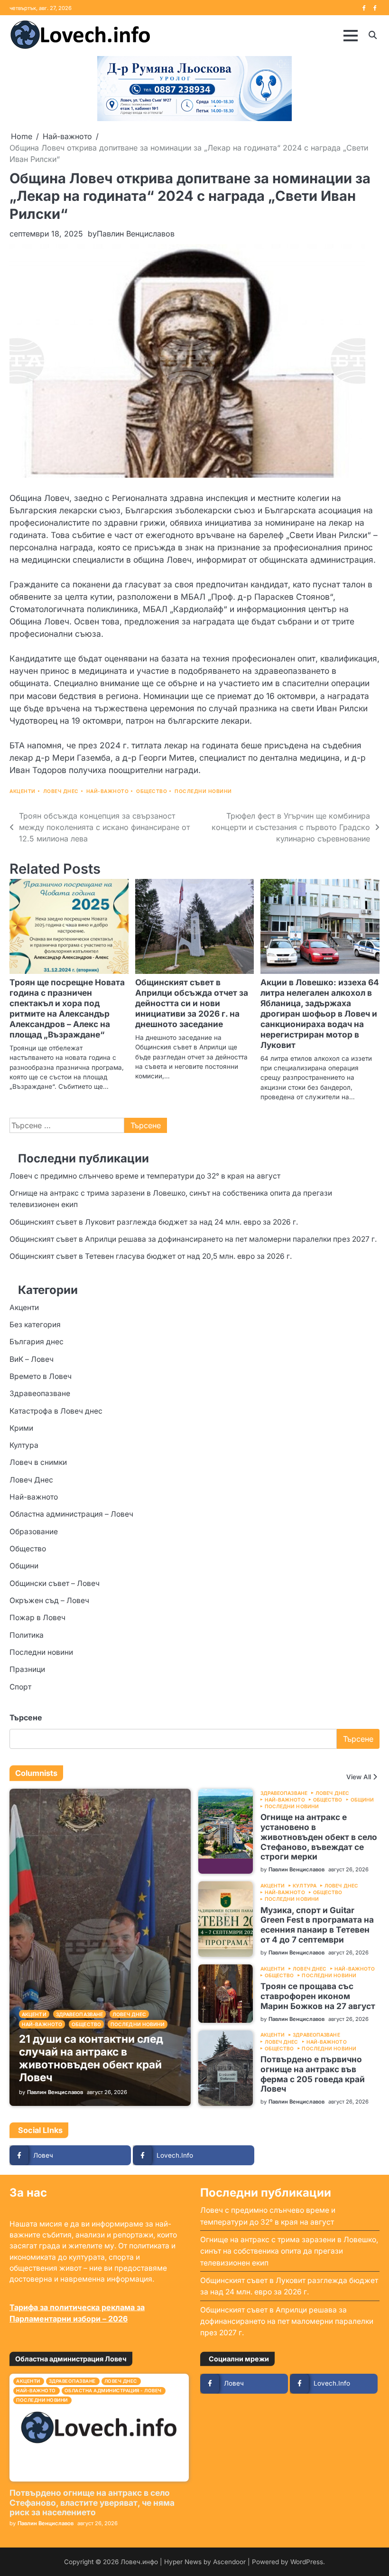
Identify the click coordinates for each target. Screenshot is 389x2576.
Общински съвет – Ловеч (55, 1583)
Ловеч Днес (61, 791)
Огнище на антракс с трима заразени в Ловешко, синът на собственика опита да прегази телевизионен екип (289, 2251)
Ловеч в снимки (38, 1462)
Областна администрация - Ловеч (113, 2391)
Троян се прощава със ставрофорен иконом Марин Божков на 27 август (318, 1996)
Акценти (23, 791)
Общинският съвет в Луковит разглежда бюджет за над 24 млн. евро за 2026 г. (154, 1222)
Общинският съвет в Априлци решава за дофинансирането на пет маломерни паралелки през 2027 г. (193, 1239)
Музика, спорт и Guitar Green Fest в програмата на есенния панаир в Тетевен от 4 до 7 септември (317, 1925)
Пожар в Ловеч (37, 1618)
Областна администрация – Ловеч (71, 1514)
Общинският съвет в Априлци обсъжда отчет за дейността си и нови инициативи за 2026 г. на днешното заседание (192, 1003)
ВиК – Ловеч (32, 1359)
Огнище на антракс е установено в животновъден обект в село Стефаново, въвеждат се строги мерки (319, 1837)
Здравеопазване (40, 1393)
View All (359, 1777)
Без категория (35, 1325)
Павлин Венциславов (136, 234)
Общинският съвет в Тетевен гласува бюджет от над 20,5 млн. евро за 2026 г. (151, 1256)
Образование (34, 1532)
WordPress (307, 2562)
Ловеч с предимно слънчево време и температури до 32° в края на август (145, 1176)
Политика (27, 1635)
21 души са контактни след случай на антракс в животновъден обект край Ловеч (91, 2058)
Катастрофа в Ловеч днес (56, 1411)
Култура (24, 1445)
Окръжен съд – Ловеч (49, 1600)
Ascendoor (229, 2562)
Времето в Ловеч (41, 1376)
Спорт (20, 1687)
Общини (24, 1566)
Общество (152, 791)
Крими (21, 1428)
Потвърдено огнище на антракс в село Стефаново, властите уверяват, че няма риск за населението (92, 2503)
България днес (37, 1342)
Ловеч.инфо (139, 2562)
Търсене (26, 1717)
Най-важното (108, 791)
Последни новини (203, 791)
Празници (27, 1669)
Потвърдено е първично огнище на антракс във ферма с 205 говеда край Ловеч (313, 2074)
